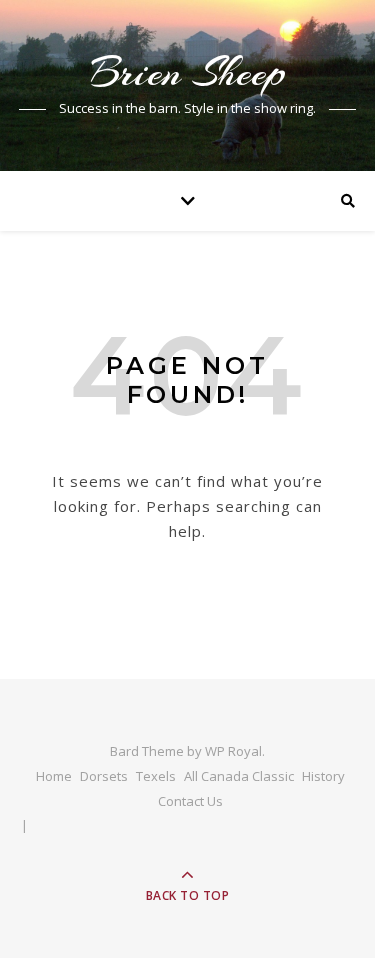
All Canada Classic (239, 776)
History (323, 776)
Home (54, 776)
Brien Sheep (188, 72)
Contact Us (190, 801)
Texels (156, 776)
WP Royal (233, 751)
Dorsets (104, 776)
